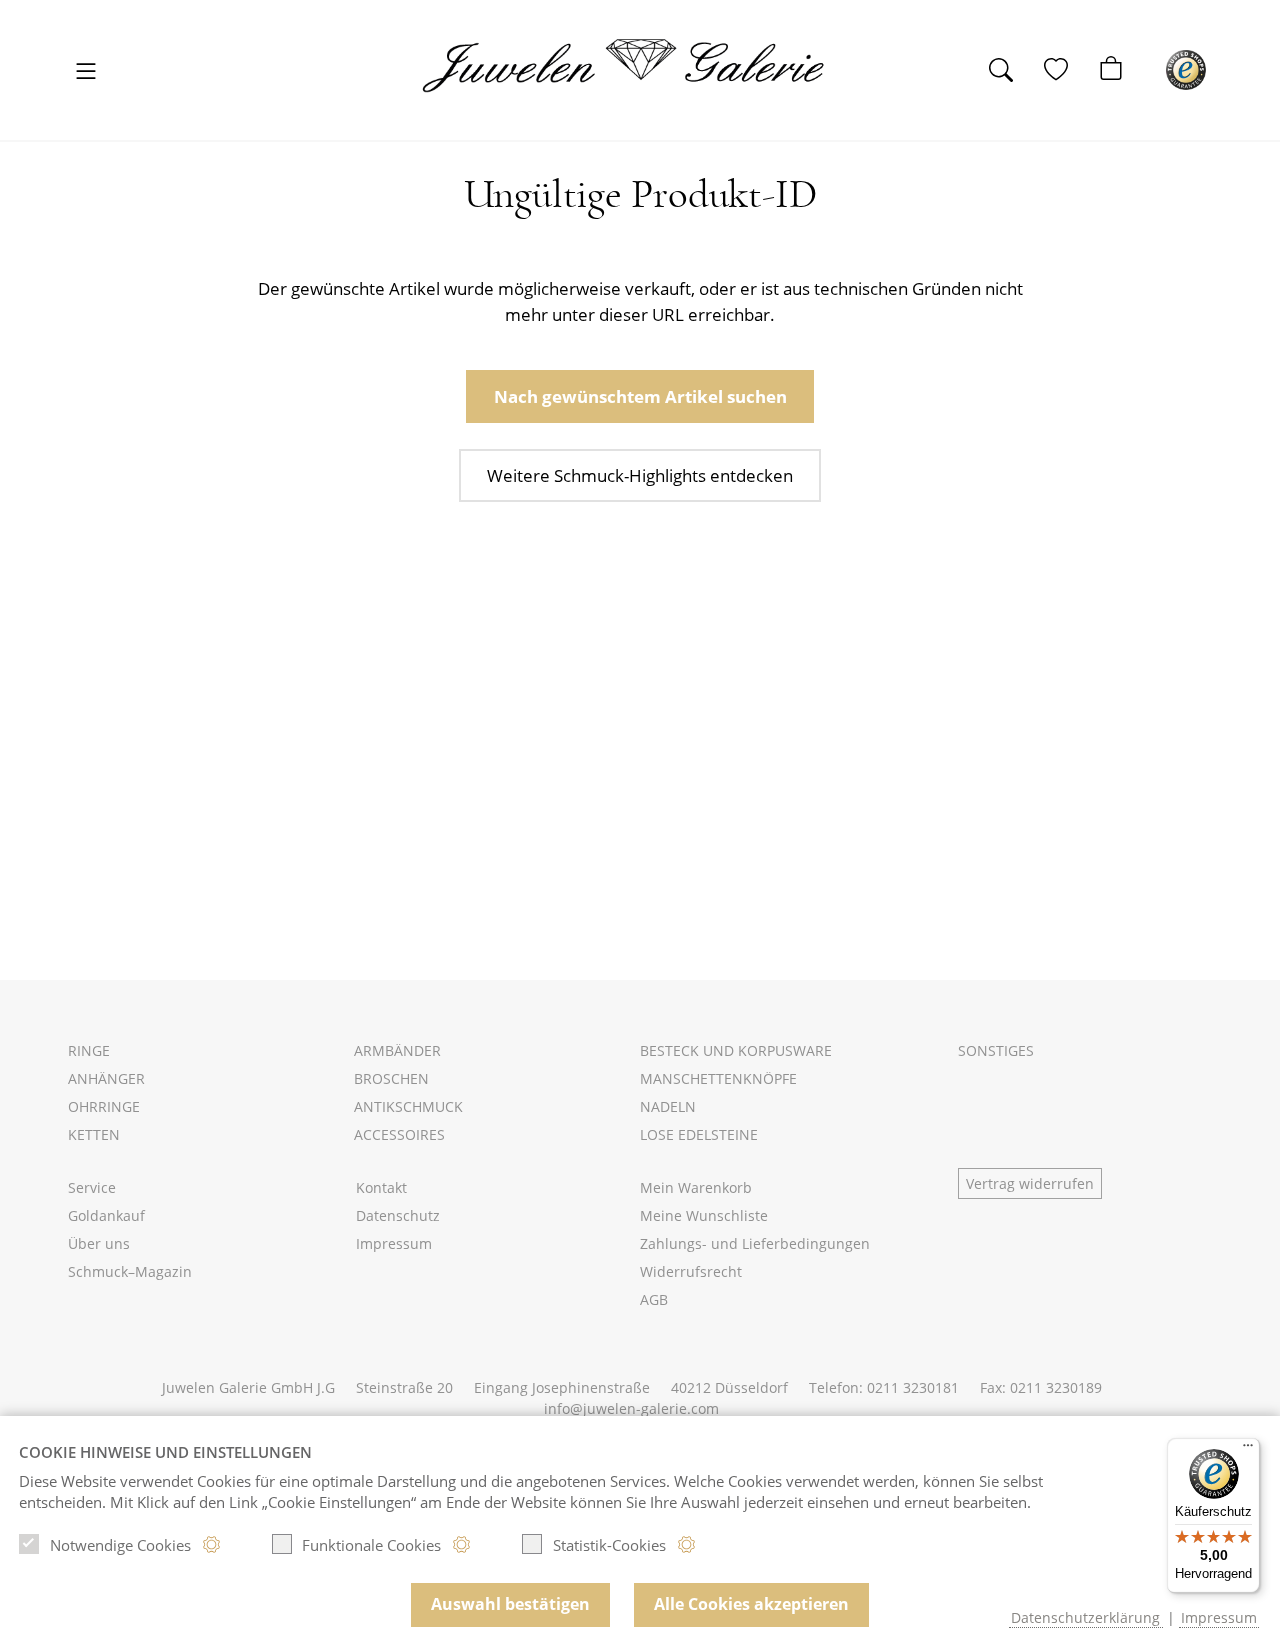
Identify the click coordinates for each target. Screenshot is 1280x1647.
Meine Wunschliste (704, 1215)
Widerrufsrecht (691, 1271)
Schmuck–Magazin (130, 1271)
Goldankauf (106, 1215)
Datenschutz (398, 1215)
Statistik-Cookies (609, 1545)
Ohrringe (104, 1106)
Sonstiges (996, 1050)
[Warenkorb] (1121, 70)
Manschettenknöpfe (718, 1078)
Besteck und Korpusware (736, 1050)
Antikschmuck (408, 1106)
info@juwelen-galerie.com (631, 1408)
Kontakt (381, 1187)
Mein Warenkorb (696, 1187)
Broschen (391, 1078)
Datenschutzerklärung (1085, 1617)
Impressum (394, 1243)
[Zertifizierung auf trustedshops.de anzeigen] (1186, 70)
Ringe (89, 1050)
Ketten (94, 1134)
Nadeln (668, 1106)
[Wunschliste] (1066, 70)
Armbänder (397, 1050)
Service (92, 1187)
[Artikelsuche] (1011, 70)
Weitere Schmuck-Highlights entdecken (640, 475)
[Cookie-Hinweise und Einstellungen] (211, 1544)
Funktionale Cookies (371, 1545)
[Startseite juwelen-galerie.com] (637, 65)
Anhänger (106, 1078)
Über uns (99, 1243)
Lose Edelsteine (699, 1134)
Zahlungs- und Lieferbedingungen (755, 1243)
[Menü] (1248, 1450)
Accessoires (399, 1134)
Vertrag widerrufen (1030, 1183)
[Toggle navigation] (86, 72)
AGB (654, 1299)
